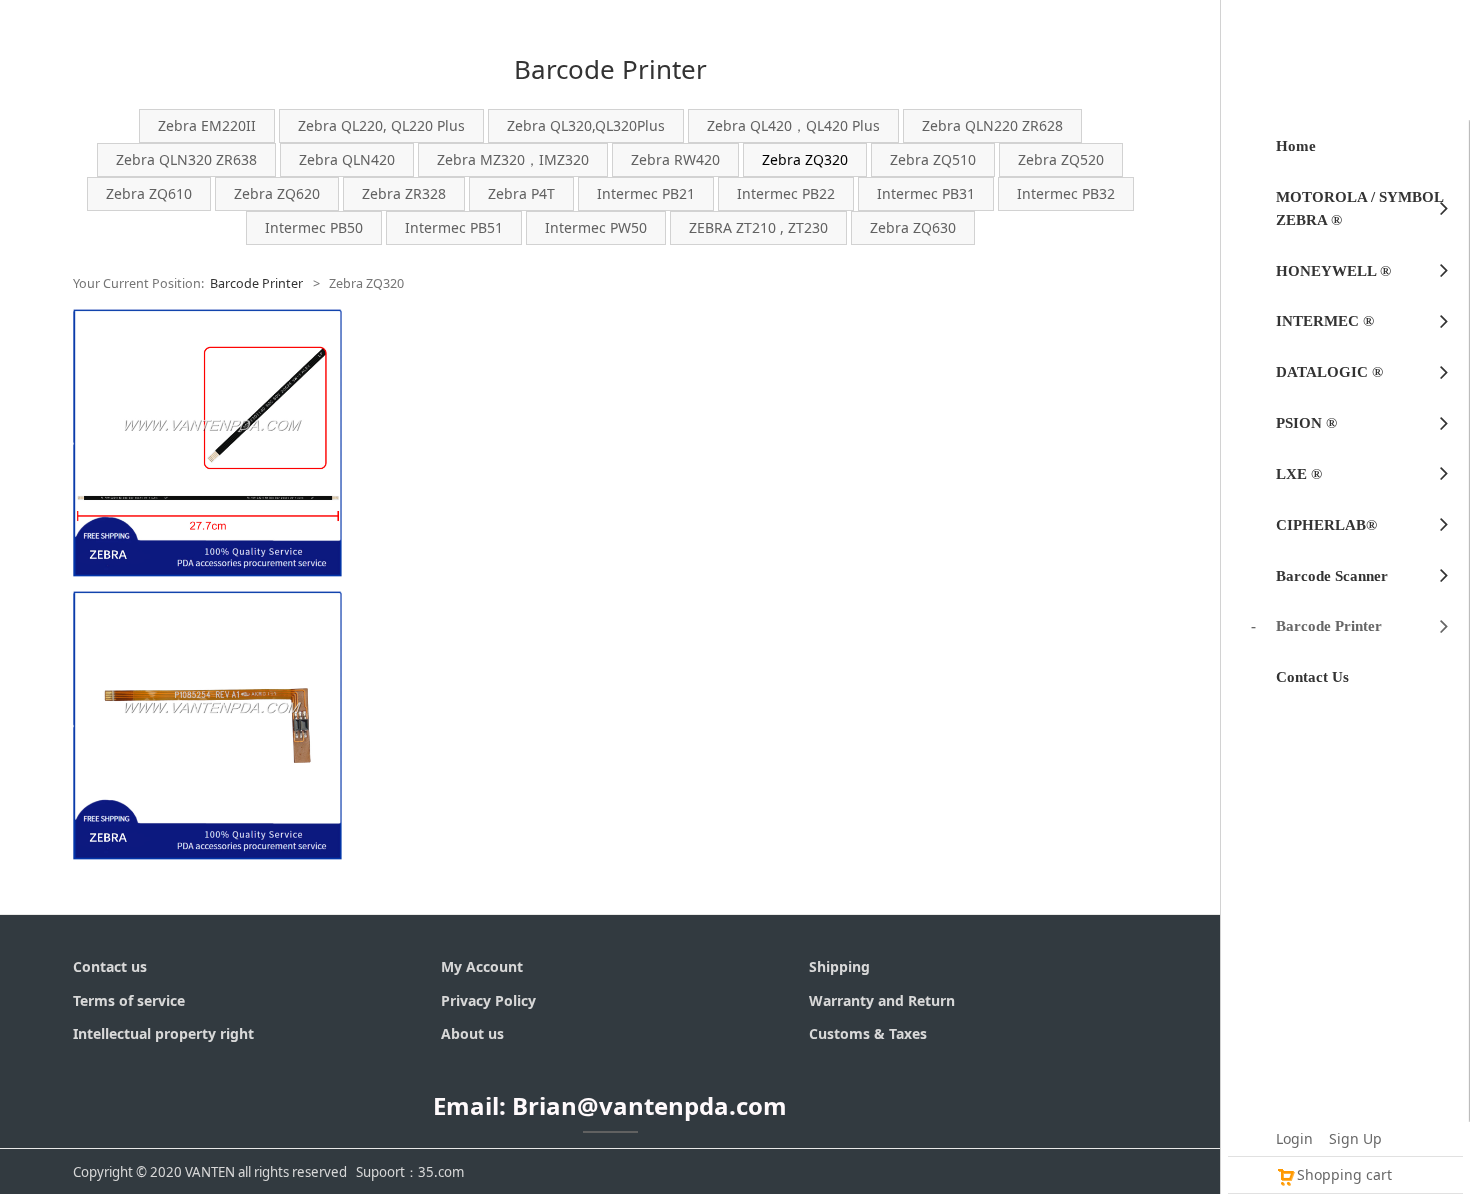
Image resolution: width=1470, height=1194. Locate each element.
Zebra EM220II (207, 125)
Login (1294, 1138)
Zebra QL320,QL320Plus (586, 125)
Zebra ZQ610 (149, 193)
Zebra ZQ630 (913, 227)
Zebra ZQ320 (805, 159)
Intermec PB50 (314, 227)
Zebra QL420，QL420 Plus (793, 125)
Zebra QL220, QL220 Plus (381, 125)
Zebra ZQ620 (277, 193)
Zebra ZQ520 (1061, 159)
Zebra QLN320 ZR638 (186, 159)
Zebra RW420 (675, 159)
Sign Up (1355, 1138)
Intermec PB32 (1066, 193)
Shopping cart (1344, 1174)
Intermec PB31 (926, 193)
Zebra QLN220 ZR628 (992, 125)
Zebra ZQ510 (933, 159)
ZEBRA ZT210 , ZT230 (758, 227)
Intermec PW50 (596, 227)
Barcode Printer (256, 283)
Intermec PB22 (786, 193)
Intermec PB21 (646, 193)
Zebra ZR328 (404, 193)
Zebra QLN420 (347, 159)
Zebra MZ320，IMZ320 (513, 159)
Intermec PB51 (454, 227)
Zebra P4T (521, 193)
